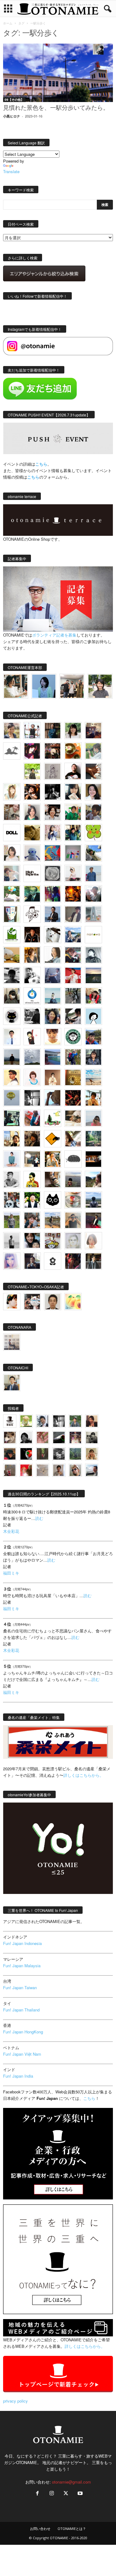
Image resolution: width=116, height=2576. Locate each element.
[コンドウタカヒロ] (12, 1179)
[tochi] (53, 935)
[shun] (53, 792)
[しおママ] (53, 771)
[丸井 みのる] (93, 1118)
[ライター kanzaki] (73, 751)
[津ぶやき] (32, 914)
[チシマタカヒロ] (73, 914)
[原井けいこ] (93, 1016)
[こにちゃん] (93, 812)
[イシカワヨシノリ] (93, 873)
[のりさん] (32, 1057)
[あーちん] (53, 975)
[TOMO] (73, 894)
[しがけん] (32, 1220)
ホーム (8, 23)
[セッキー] (12, 996)
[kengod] (10, 1437)
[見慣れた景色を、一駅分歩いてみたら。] (58, 73)
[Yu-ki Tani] (32, 1139)
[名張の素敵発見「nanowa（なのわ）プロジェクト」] (93, 935)
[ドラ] (10, 1454)
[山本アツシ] (32, 873)
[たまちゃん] (93, 1057)
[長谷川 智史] (73, 1241)
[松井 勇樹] (53, 751)
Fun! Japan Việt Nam (22, 2054)
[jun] (73, 812)
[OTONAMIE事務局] (10, 1421)
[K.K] (73, 1220)
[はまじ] (53, 731)
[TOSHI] (93, 792)
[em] (53, 1261)
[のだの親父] (59, 1454)
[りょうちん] (53, 955)
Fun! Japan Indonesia (22, 1943)
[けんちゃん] (75, 1421)
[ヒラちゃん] (59, 1470)
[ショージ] (12, 975)
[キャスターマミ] (73, 731)
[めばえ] (53, 1241)
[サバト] (53, 894)
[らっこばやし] (53, 914)
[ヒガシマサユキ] (53, 1302)
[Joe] (93, 894)
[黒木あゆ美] (73, 873)
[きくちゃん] (12, 894)
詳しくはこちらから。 (84, 1775)
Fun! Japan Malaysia (22, 1966)
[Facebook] (37, 2494)
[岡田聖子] (12, 731)
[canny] (93, 975)
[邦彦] (73, 935)
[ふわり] (53, 1098)
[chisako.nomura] (12, 1261)
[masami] (53, 1077)
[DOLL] (12, 833)
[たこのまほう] (53, 853)
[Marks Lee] (92, 1437)
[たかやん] (32, 833)
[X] (66, 2494)
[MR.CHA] (32, 1098)
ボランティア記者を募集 (54, 635)
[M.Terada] (12, 1220)
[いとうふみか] (93, 1179)
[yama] (93, 1077)
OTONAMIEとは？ (72, 2529)
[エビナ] (32, 1159)
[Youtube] (79, 2494)
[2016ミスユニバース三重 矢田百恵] (12, 1159)
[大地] (26, 1470)
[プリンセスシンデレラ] (32, 751)
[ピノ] (73, 1179)
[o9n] (12, 1241)
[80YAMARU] (32, 1179)
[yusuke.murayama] (16, 686)
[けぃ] (12, 812)
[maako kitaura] (32, 1302)
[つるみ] (53, 1179)
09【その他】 (14, 100)
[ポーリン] (93, 1261)
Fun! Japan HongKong (23, 2032)
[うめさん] (32, 1200)
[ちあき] (93, 996)
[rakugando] (43, 1470)
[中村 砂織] (53, 1220)
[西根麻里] (32, 812)
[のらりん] (12, 1016)
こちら (33, 477)
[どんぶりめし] (43, 1437)
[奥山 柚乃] (93, 1241)
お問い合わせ (40, 2529)
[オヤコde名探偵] (73, 1261)
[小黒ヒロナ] (32, 771)
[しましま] (12, 1139)
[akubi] (73, 955)
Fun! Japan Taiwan (20, 1987)
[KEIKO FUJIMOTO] (32, 1077)
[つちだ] (32, 1037)
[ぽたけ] (73, 833)
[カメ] (32, 1261)
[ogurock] (32, 792)
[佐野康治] (32, 731)
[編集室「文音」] (12, 1118)
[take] (92, 1470)
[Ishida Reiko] (32, 1241)
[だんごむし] (73, 1159)
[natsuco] (53, 812)
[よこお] (10, 1470)
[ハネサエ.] (93, 731)
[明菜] (73, 1139)
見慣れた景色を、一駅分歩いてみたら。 (56, 108)
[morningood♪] (43, 1454)
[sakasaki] (12, 914)
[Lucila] (53, 873)
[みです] (93, 1220)
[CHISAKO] (53, 1016)
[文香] (32, 1118)
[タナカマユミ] (32, 853)
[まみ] (92, 1421)
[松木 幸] (73, 853)
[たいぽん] (93, 1037)
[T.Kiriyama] (32, 1016)
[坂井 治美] (73, 975)
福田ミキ (11, 1573)
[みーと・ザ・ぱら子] (93, 833)
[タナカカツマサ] (12, 1077)
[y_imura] (73, 771)
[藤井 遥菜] (12, 1098)
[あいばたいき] (53, 1159)
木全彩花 (11, 1531)
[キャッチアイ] (53, 1200)
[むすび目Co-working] (93, 1159)
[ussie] (73, 1098)
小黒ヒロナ (12, 116)
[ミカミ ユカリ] (12, 1302)
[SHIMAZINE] (12, 751)
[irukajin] (75, 1470)
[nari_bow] (72, 686)
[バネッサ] (26, 1421)
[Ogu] (43, 1421)
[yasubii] (32, 894)
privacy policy (15, 2401)
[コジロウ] (12, 1383)
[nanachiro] (12, 792)
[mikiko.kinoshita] (12, 935)
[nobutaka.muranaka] (93, 1200)
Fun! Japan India (18, 2076)
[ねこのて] (92, 1454)
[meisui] (53, 996)
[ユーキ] (12, 1037)
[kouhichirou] (59, 1437)
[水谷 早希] (73, 1200)
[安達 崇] (32, 975)
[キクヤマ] (73, 1118)
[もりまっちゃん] (12, 853)
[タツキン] (12, 955)
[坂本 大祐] (12, 1342)
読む (39, 1518)
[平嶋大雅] (73, 1057)
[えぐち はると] (93, 853)
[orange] (93, 751)
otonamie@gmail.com (71, 2482)
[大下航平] (12, 1057)
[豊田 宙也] (75, 1454)
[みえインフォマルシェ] (32, 996)
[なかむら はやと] (53, 1057)
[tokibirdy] (32, 955)
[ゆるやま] (93, 955)
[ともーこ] (100, 686)
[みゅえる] (93, 1098)
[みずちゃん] (53, 1118)
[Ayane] (73, 1077)
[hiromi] (93, 771)
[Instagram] (52, 2494)
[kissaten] (73, 1037)
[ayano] (12, 1200)
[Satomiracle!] (93, 1139)
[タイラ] (73, 1016)
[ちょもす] (53, 1139)
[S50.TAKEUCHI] (32, 935)
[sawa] (12, 873)
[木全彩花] (93, 914)
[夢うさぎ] (73, 996)
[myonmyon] (53, 1037)
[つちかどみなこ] (73, 792)
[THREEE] (26, 1454)
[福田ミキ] (44, 686)
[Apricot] (73, 1302)
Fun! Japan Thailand (21, 2010)
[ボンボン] (75, 1437)
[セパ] (53, 833)
